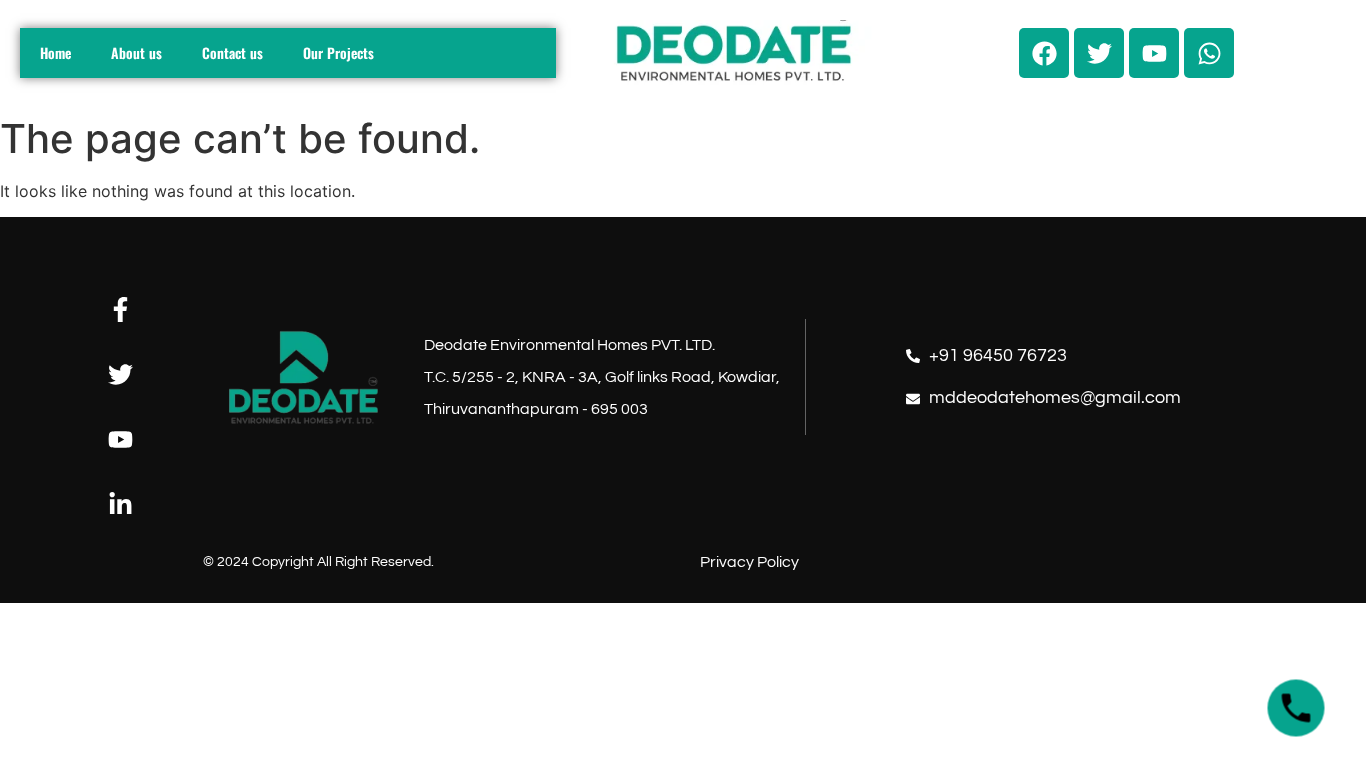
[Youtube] (120, 439)
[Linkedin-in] (120, 504)
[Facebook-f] (120, 309)
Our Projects (338, 52)
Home (55, 52)
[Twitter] (120, 374)
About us (136, 52)
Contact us (232, 52)
